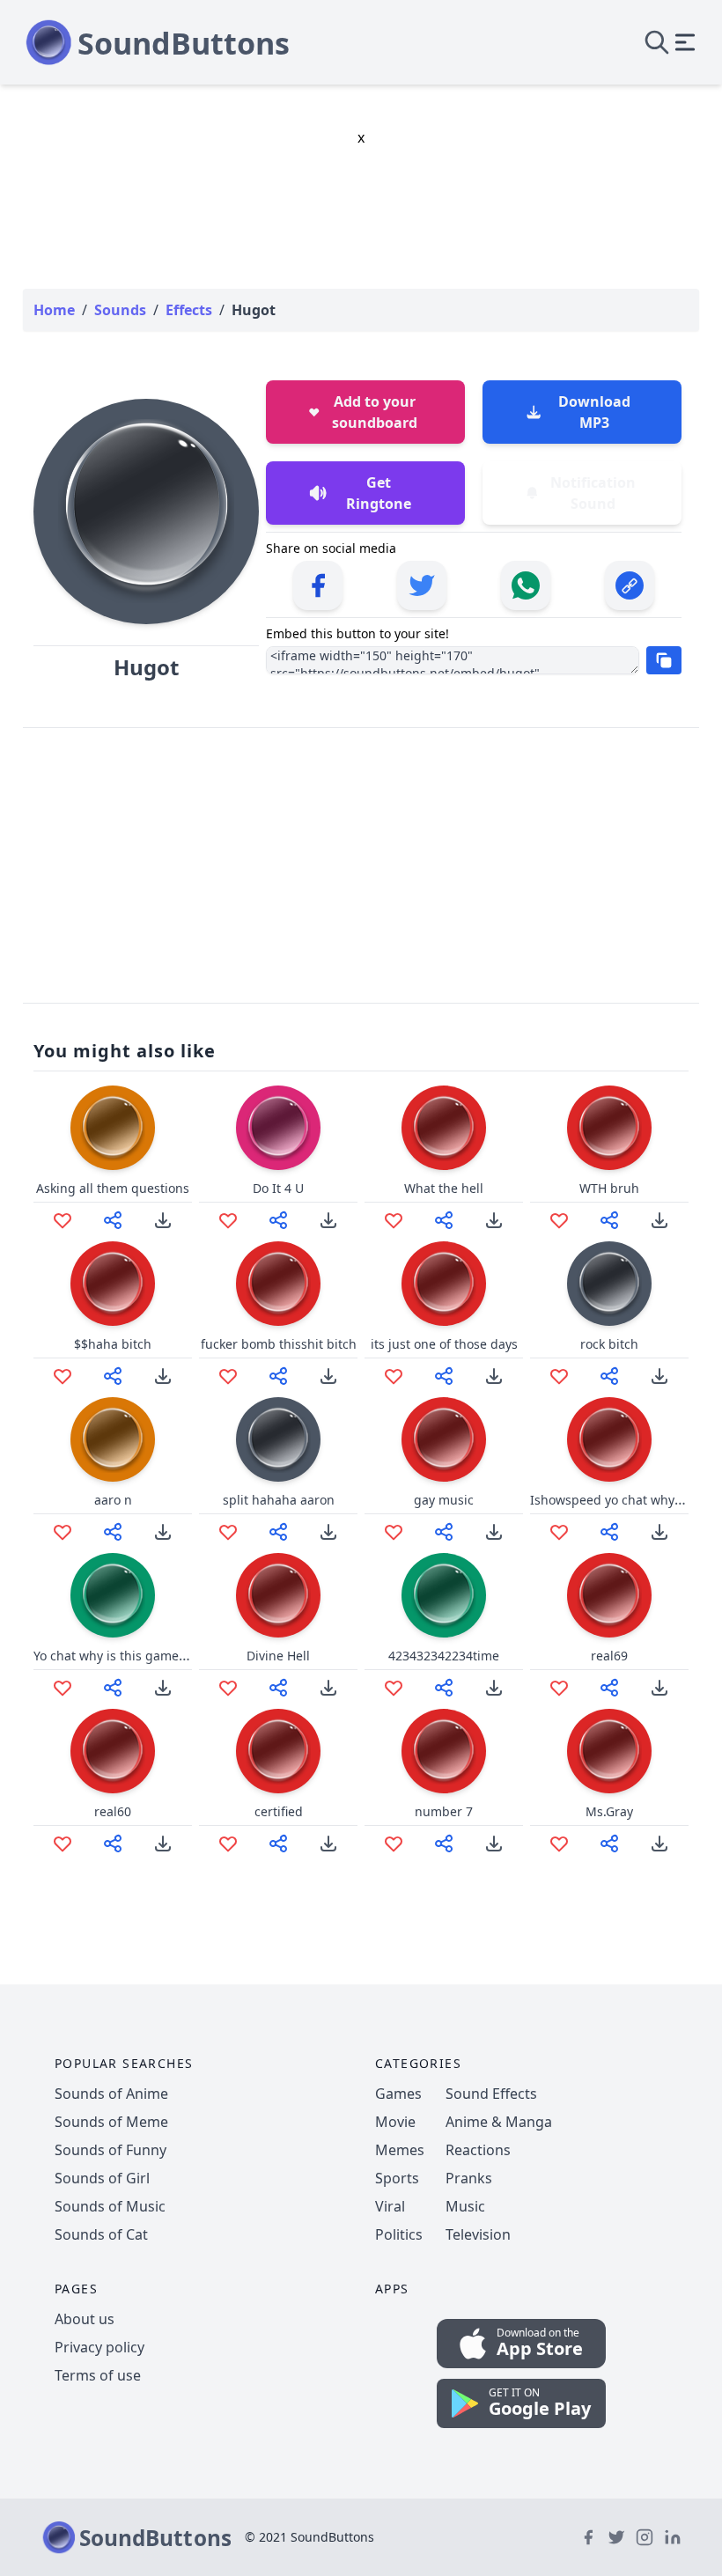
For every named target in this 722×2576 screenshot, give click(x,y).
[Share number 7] (444, 1844)
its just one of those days (444, 1344)
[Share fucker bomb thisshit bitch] (278, 1376)
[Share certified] (278, 1844)
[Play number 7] (444, 1751)
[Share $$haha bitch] (113, 1376)
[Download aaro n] (163, 1532)
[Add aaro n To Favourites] (63, 1532)
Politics (399, 2234)
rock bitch (609, 1344)
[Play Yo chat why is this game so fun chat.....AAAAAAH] (113, 1595)
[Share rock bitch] (609, 1376)
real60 (113, 1811)
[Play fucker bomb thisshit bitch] (278, 1284)
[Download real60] (163, 1844)
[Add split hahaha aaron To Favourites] (228, 1532)
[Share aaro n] (113, 1532)
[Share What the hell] (444, 1220)
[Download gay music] (494, 1532)
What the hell (444, 1188)
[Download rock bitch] (659, 1376)
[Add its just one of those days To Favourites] (394, 1376)
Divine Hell (278, 1656)
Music (465, 2206)
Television (478, 2234)
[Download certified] (328, 1844)
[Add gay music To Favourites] (394, 1532)
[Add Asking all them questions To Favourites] (63, 1220)
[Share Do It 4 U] (278, 1220)
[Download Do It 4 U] (328, 1220)
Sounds (120, 310)
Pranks (469, 2178)
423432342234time (444, 1656)
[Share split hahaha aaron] (278, 1532)
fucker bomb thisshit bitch (279, 1344)
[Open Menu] (685, 42)
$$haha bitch (113, 1344)
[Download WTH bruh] (659, 1220)
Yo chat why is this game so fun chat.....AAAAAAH (178, 1656)
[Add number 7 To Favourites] (394, 1844)
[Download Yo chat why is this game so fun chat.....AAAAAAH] (163, 1688)
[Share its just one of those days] (444, 1376)
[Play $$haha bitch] (113, 1284)
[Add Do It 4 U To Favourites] (228, 1220)
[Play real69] (609, 1595)
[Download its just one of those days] (494, 1376)
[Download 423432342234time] (494, 1688)
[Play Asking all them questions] (113, 1128)
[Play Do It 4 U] (278, 1128)
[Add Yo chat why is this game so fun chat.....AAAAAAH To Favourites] (63, 1688)
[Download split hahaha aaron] (328, 1532)
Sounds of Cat (101, 2234)
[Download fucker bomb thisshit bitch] (328, 1376)
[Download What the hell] (494, 1220)
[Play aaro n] (113, 1439)
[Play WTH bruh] (609, 1128)
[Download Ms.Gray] (659, 1844)
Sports (397, 2178)
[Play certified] (278, 1751)
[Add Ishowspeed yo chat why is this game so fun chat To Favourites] (559, 1532)
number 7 (444, 1811)
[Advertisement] (361, 865)
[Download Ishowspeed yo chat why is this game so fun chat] (659, 1532)
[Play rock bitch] (609, 1284)
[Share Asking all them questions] (113, 1220)
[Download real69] (659, 1688)
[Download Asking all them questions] (163, 1220)
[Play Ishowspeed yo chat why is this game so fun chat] (609, 1439)
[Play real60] (113, 1751)
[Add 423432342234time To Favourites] (394, 1688)
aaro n (113, 1500)
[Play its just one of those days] (444, 1284)
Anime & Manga (499, 2122)
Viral (390, 2206)
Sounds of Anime (111, 2094)
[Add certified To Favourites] (228, 1844)
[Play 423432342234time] (444, 1595)
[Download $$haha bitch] (163, 1376)
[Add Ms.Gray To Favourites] (559, 1844)
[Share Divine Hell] (278, 1688)
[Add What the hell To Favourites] (394, 1220)
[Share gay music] (444, 1532)
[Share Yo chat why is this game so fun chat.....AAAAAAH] (113, 1688)
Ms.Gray (609, 1811)
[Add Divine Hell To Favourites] (228, 1688)
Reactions (478, 2150)
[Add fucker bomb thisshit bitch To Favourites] (228, 1376)
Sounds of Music (110, 2206)
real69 (609, 1656)
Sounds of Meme (111, 2122)
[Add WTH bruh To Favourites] (559, 1220)
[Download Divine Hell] (328, 1688)
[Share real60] (113, 1844)
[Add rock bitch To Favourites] (559, 1376)
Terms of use (98, 2375)
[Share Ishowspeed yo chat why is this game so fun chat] (609, 1532)
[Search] (657, 42)
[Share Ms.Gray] (609, 1844)
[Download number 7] (494, 1844)
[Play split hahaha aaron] (278, 1439)
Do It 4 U (278, 1188)
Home (54, 310)
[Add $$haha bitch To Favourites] (63, 1376)
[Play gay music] (444, 1439)
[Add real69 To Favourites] (559, 1688)
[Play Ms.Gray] (609, 1751)
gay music (444, 1500)
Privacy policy (99, 2347)
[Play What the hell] (444, 1128)
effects (189, 310)
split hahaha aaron (279, 1500)
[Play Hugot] (146, 512)
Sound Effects (491, 2094)
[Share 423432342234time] (444, 1688)
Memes (400, 2150)
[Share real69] (609, 1688)
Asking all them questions (113, 1188)
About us (85, 2319)
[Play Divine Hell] (278, 1595)
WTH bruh (609, 1188)
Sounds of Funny (111, 2150)
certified (279, 1811)
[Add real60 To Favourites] (63, 1844)
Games (398, 2094)
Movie (395, 2122)
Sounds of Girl (102, 2178)
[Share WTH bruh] (609, 1220)
